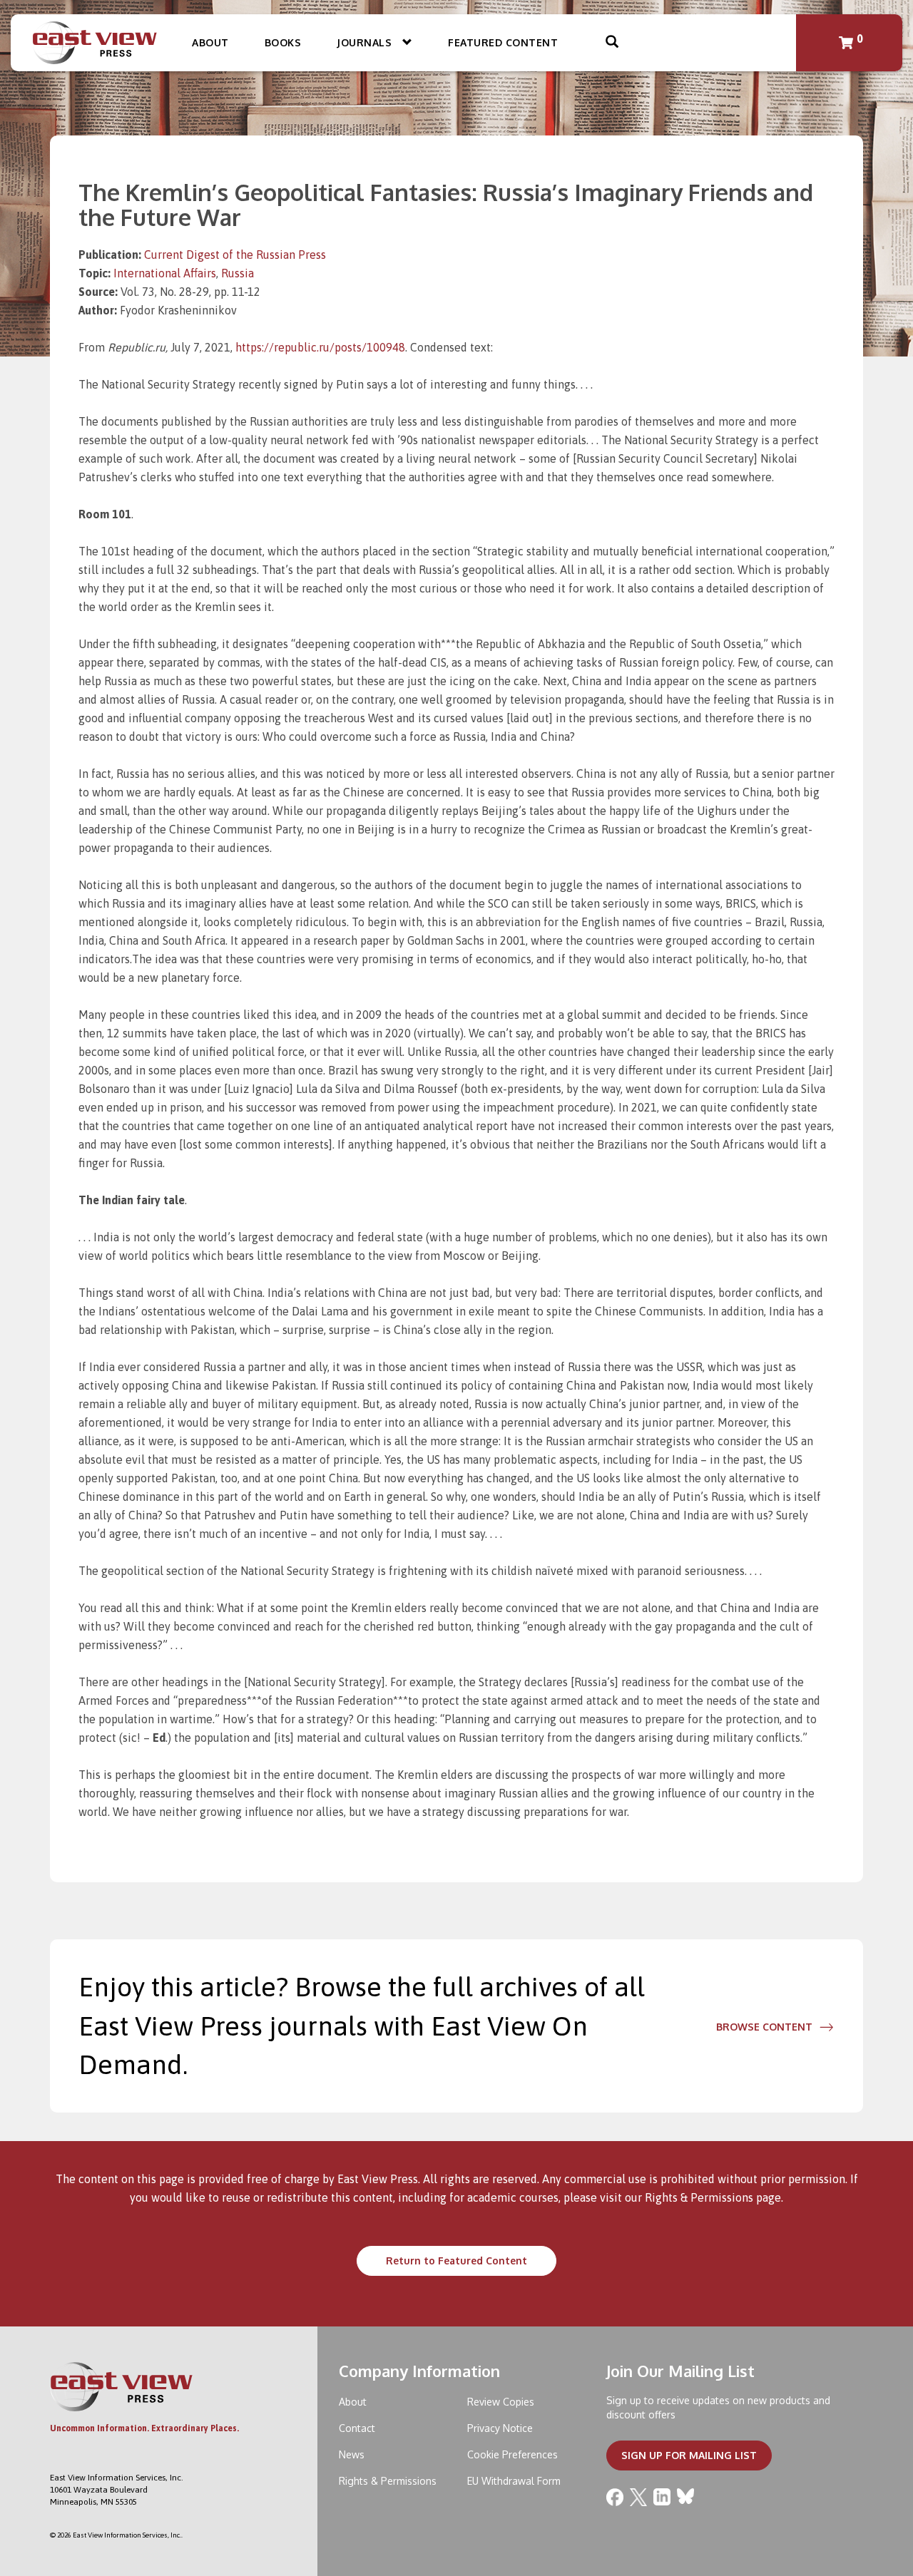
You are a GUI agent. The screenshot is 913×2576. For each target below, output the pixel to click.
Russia (238, 273)
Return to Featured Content (456, 2261)
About (210, 42)
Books (283, 42)
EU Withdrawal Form (514, 2481)
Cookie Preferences (512, 2454)
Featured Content (503, 42)
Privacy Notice (500, 2428)
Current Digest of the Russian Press (235, 255)
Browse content (764, 2027)
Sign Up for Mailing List (689, 2455)
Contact (357, 2428)
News (352, 2454)
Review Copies (501, 2402)
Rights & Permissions (699, 2197)
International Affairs (165, 273)
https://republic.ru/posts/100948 (320, 347)
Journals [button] (366, 42)
